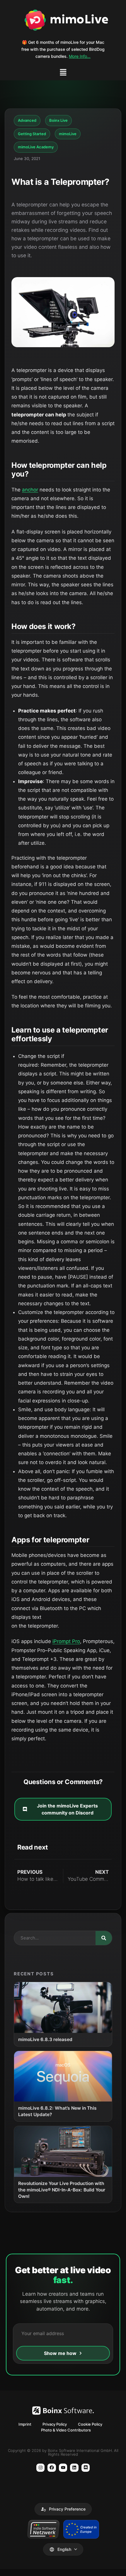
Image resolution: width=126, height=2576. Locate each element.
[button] (63, 73)
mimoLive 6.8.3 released (45, 2039)
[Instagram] (41, 2468)
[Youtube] (63, 2468)
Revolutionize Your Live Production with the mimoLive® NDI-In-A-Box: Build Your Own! (62, 2190)
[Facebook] (52, 2468)
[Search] (104, 1938)
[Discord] (86, 2468)
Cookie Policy (90, 2424)
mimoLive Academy (36, 147)
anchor (30, 490)
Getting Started (32, 134)
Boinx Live (58, 120)
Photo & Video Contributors (66, 2430)
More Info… (80, 56)
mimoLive (68, 134)
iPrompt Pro (66, 1641)
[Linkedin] (74, 2468)
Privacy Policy (55, 2424)
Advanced (27, 120)
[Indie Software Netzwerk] (43, 2529)
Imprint (25, 2424)
